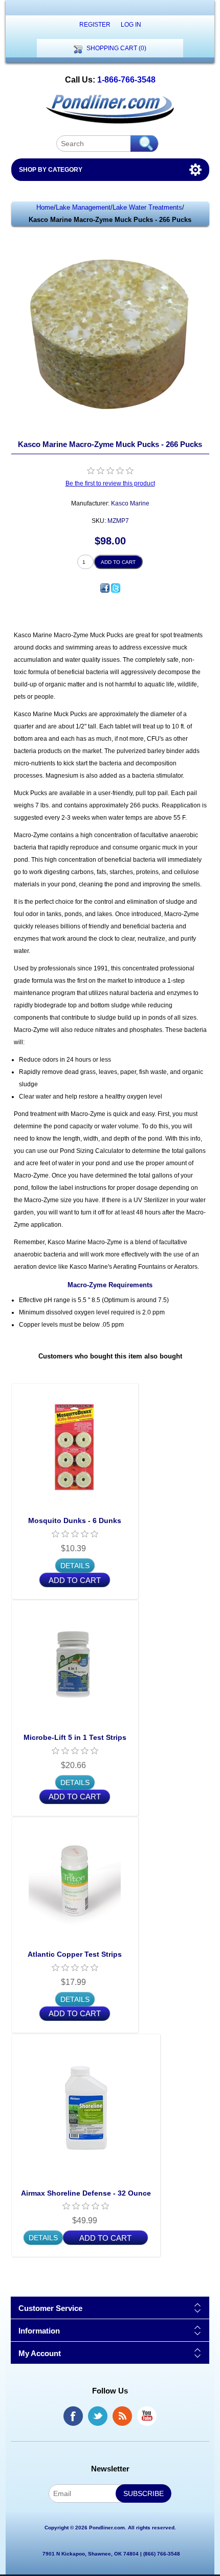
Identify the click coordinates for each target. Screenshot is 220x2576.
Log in (131, 25)
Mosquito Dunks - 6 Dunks (75, 1520)
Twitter (98, 2416)
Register (95, 25)
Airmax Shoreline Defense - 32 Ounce (86, 2193)
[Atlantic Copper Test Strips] (75, 1881)
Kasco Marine (130, 503)
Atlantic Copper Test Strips (75, 1954)
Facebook (73, 2416)
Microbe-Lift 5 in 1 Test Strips (75, 1737)
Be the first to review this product (110, 483)
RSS (122, 2416)
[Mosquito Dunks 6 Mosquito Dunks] (75, 1447)
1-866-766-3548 (126, 80)
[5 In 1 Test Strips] (75, 1664)
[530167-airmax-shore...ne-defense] (86, 2108)
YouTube (147, 2416)
